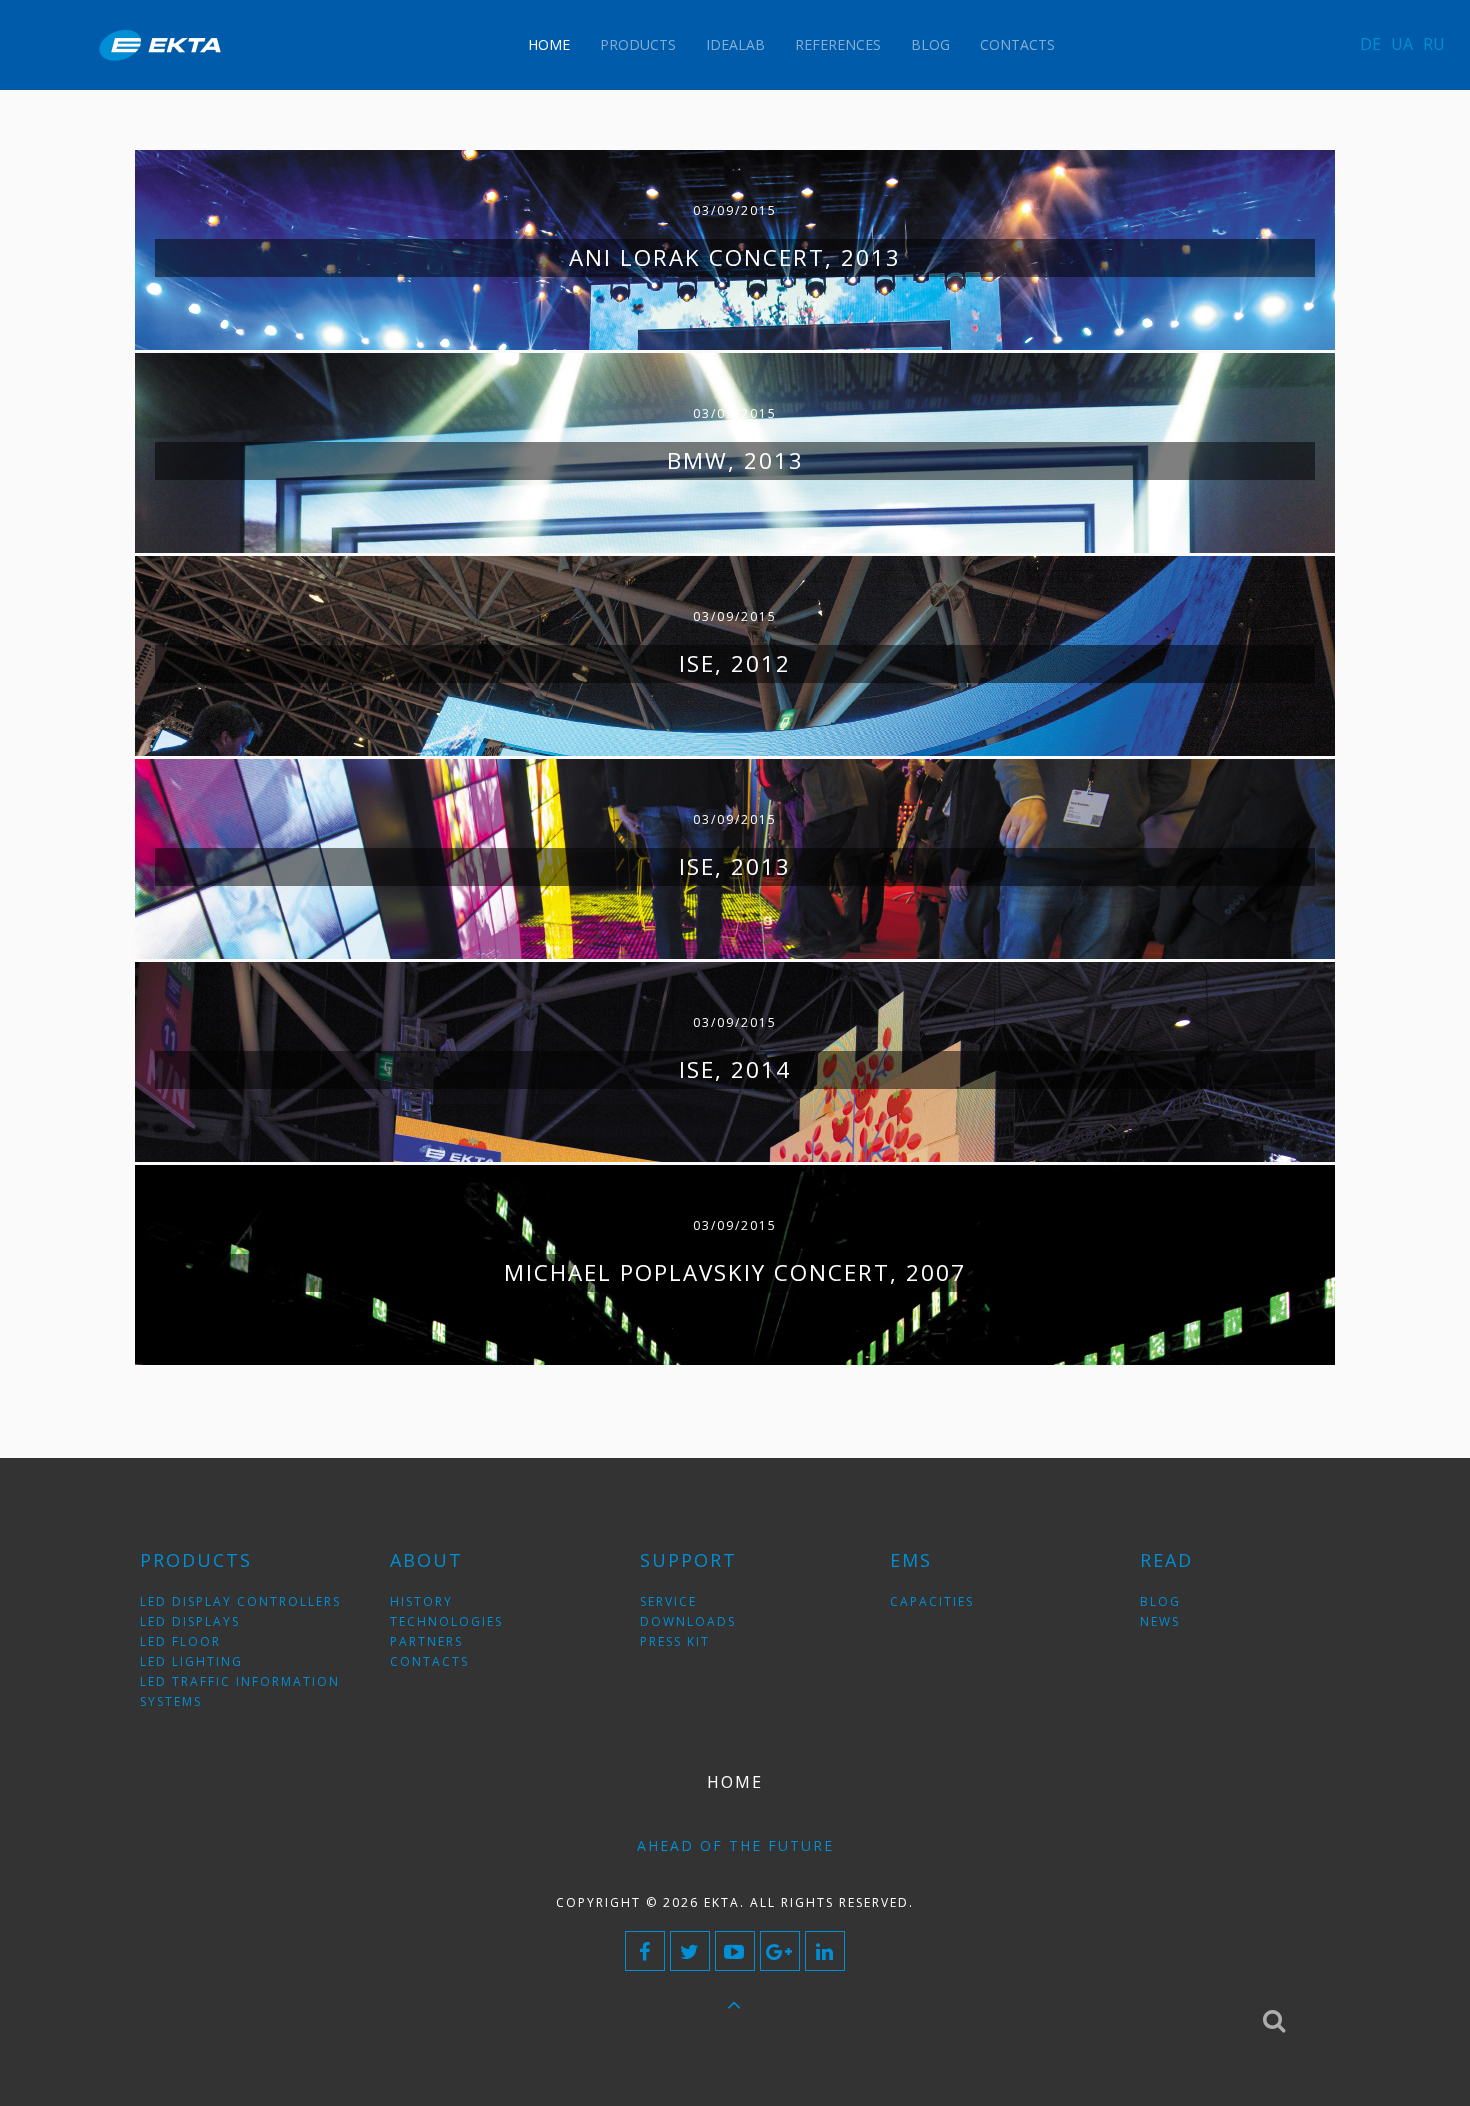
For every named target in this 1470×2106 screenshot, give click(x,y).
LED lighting (191, 1661)
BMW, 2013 (735, 460)
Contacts (1017, 44)
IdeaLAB (735, 44)
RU (1434, 44)
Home (549, 44)
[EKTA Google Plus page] (780, 1951)
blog (1160, 1601)
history (421, 1601)
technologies (446, 1621)
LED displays (190, 1621)
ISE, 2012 (735, 663)
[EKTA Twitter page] (690, 1951)
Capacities (932, 1601)
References (838, 44)
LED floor (180, 1641)
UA (1402, 44)
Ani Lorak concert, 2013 (735, 257)
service (668, 1601)
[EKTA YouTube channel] (735, 1951)
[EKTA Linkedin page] (825, 1951)
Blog (930, 44)
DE (1370, 44)
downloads (688, 1621)
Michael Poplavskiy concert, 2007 (735, 1272)
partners (426, 1641)
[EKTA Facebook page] (645, 1951)
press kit (675, 1641)
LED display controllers (240, 1601)
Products (638, 44)
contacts (429, 1661)
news (1160, 1621)
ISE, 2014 (735, 1069)
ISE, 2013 (735, 866)
